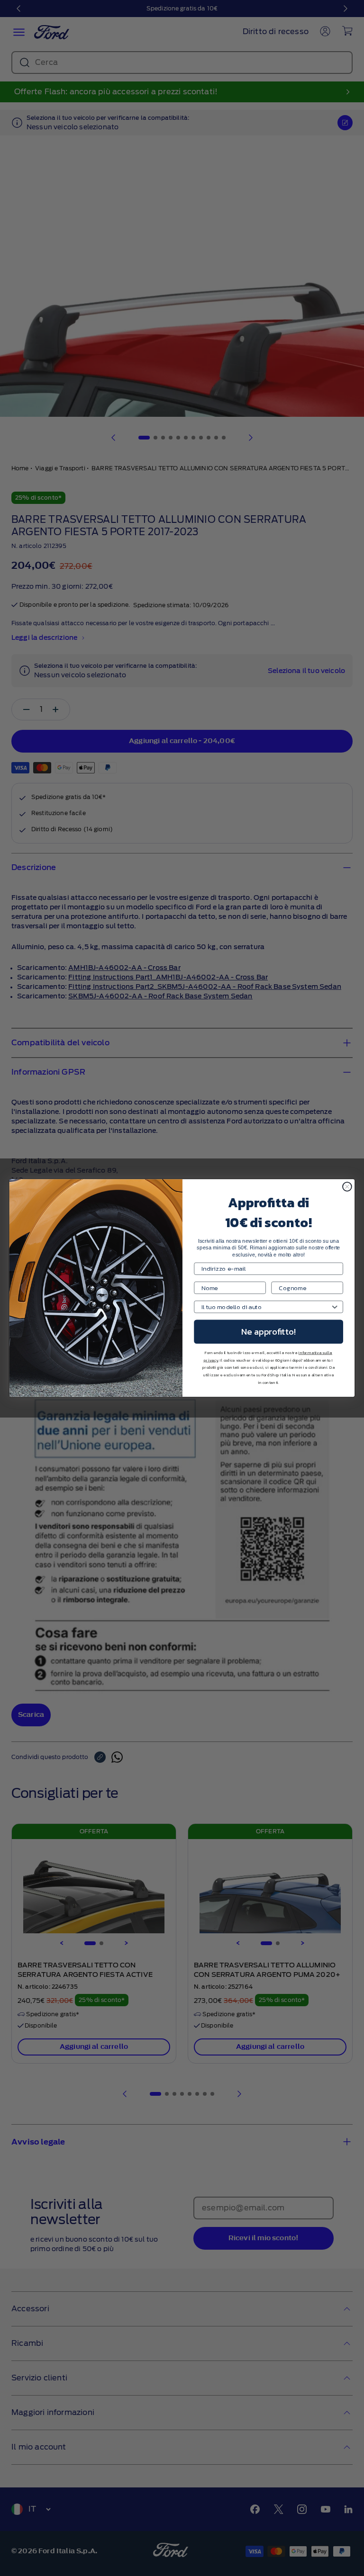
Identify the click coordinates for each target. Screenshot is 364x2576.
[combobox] (266, 1307)
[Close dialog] (347, 1187)
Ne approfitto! (268, 1332)
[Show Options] (335, 1307)
